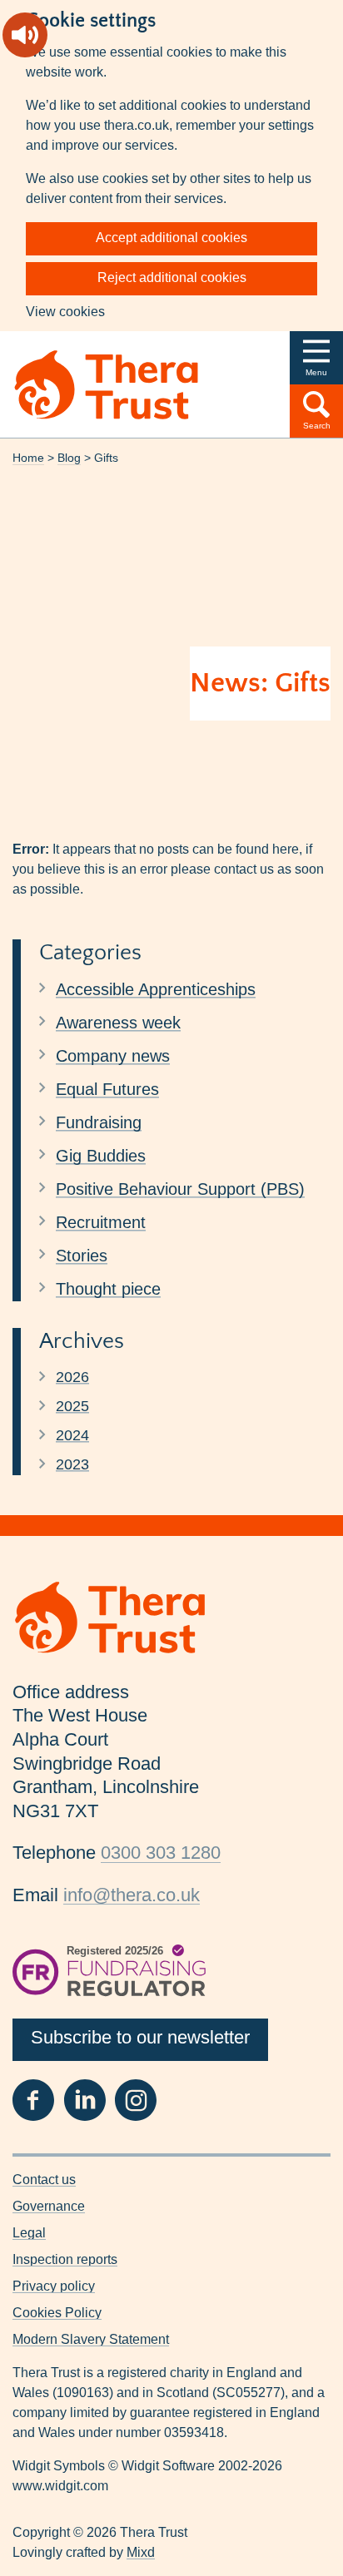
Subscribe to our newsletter (140, 2037)
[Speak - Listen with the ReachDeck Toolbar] (25, 35)
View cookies (65, 312)
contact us (244, 869)
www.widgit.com (60, 2486)
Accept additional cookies (171, 238)
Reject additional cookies (172, 277)
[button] (316, 358)
